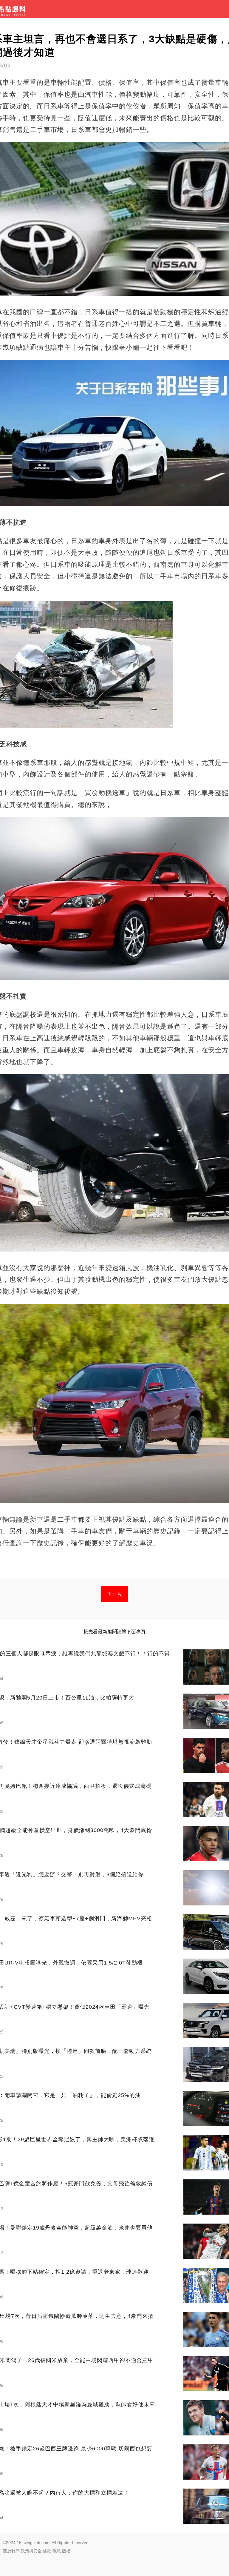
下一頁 (115, 1594)
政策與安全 (31, 2551)
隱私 (57, 2551)
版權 (66, 2551)
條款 (47, 2551)
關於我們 (11, 2551)
